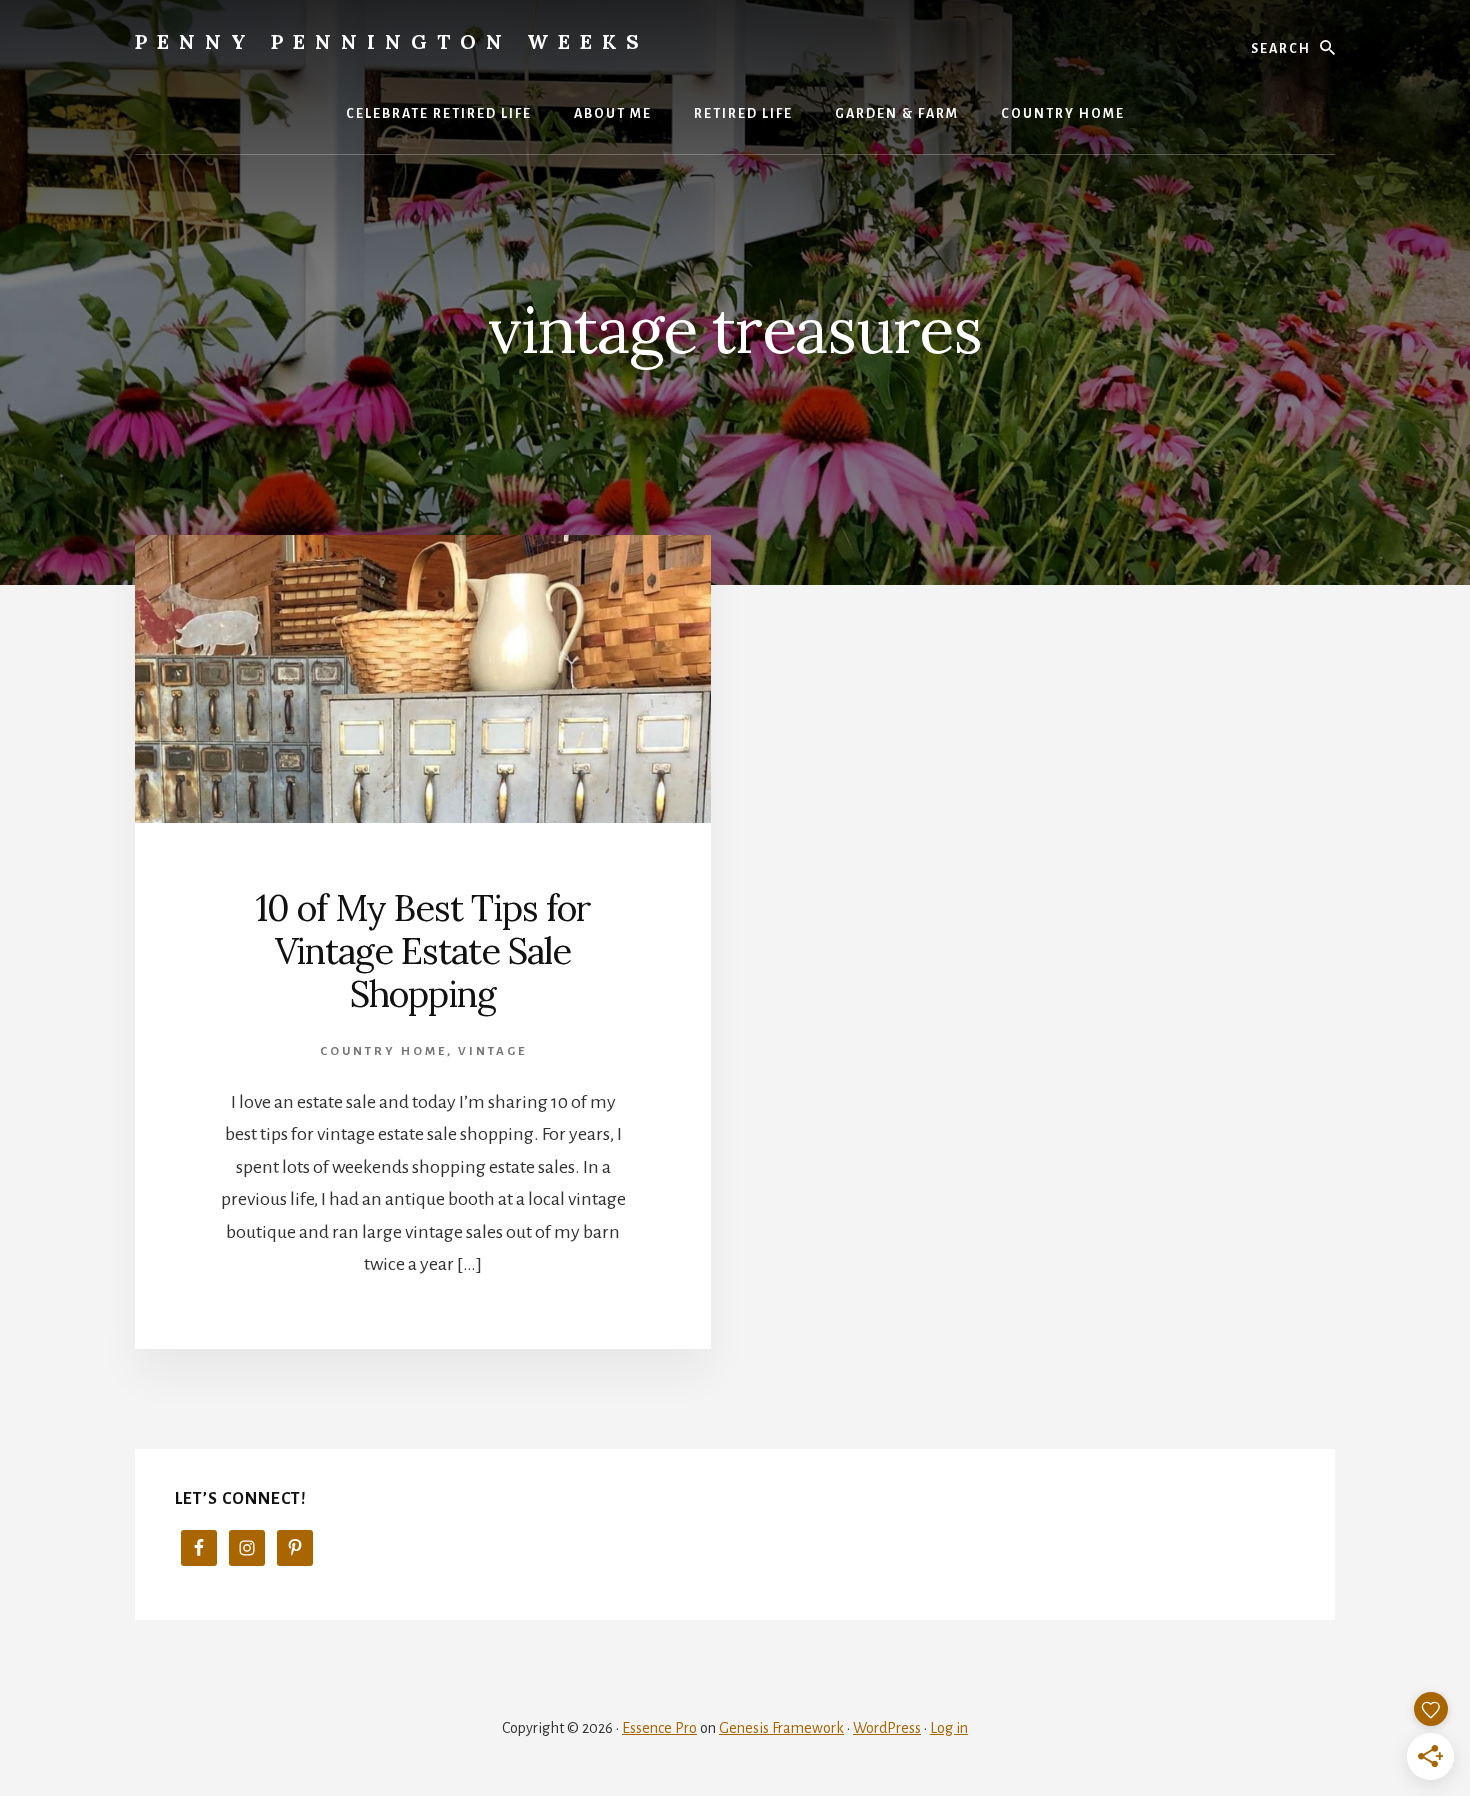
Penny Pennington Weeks (392, 41)
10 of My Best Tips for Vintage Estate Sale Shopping (423, 951)
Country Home (383, 1051)
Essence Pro (659, 1728)
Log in (949, 1728)
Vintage (492, 1051)
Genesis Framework (781, 1728)
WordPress (887, 1728)
